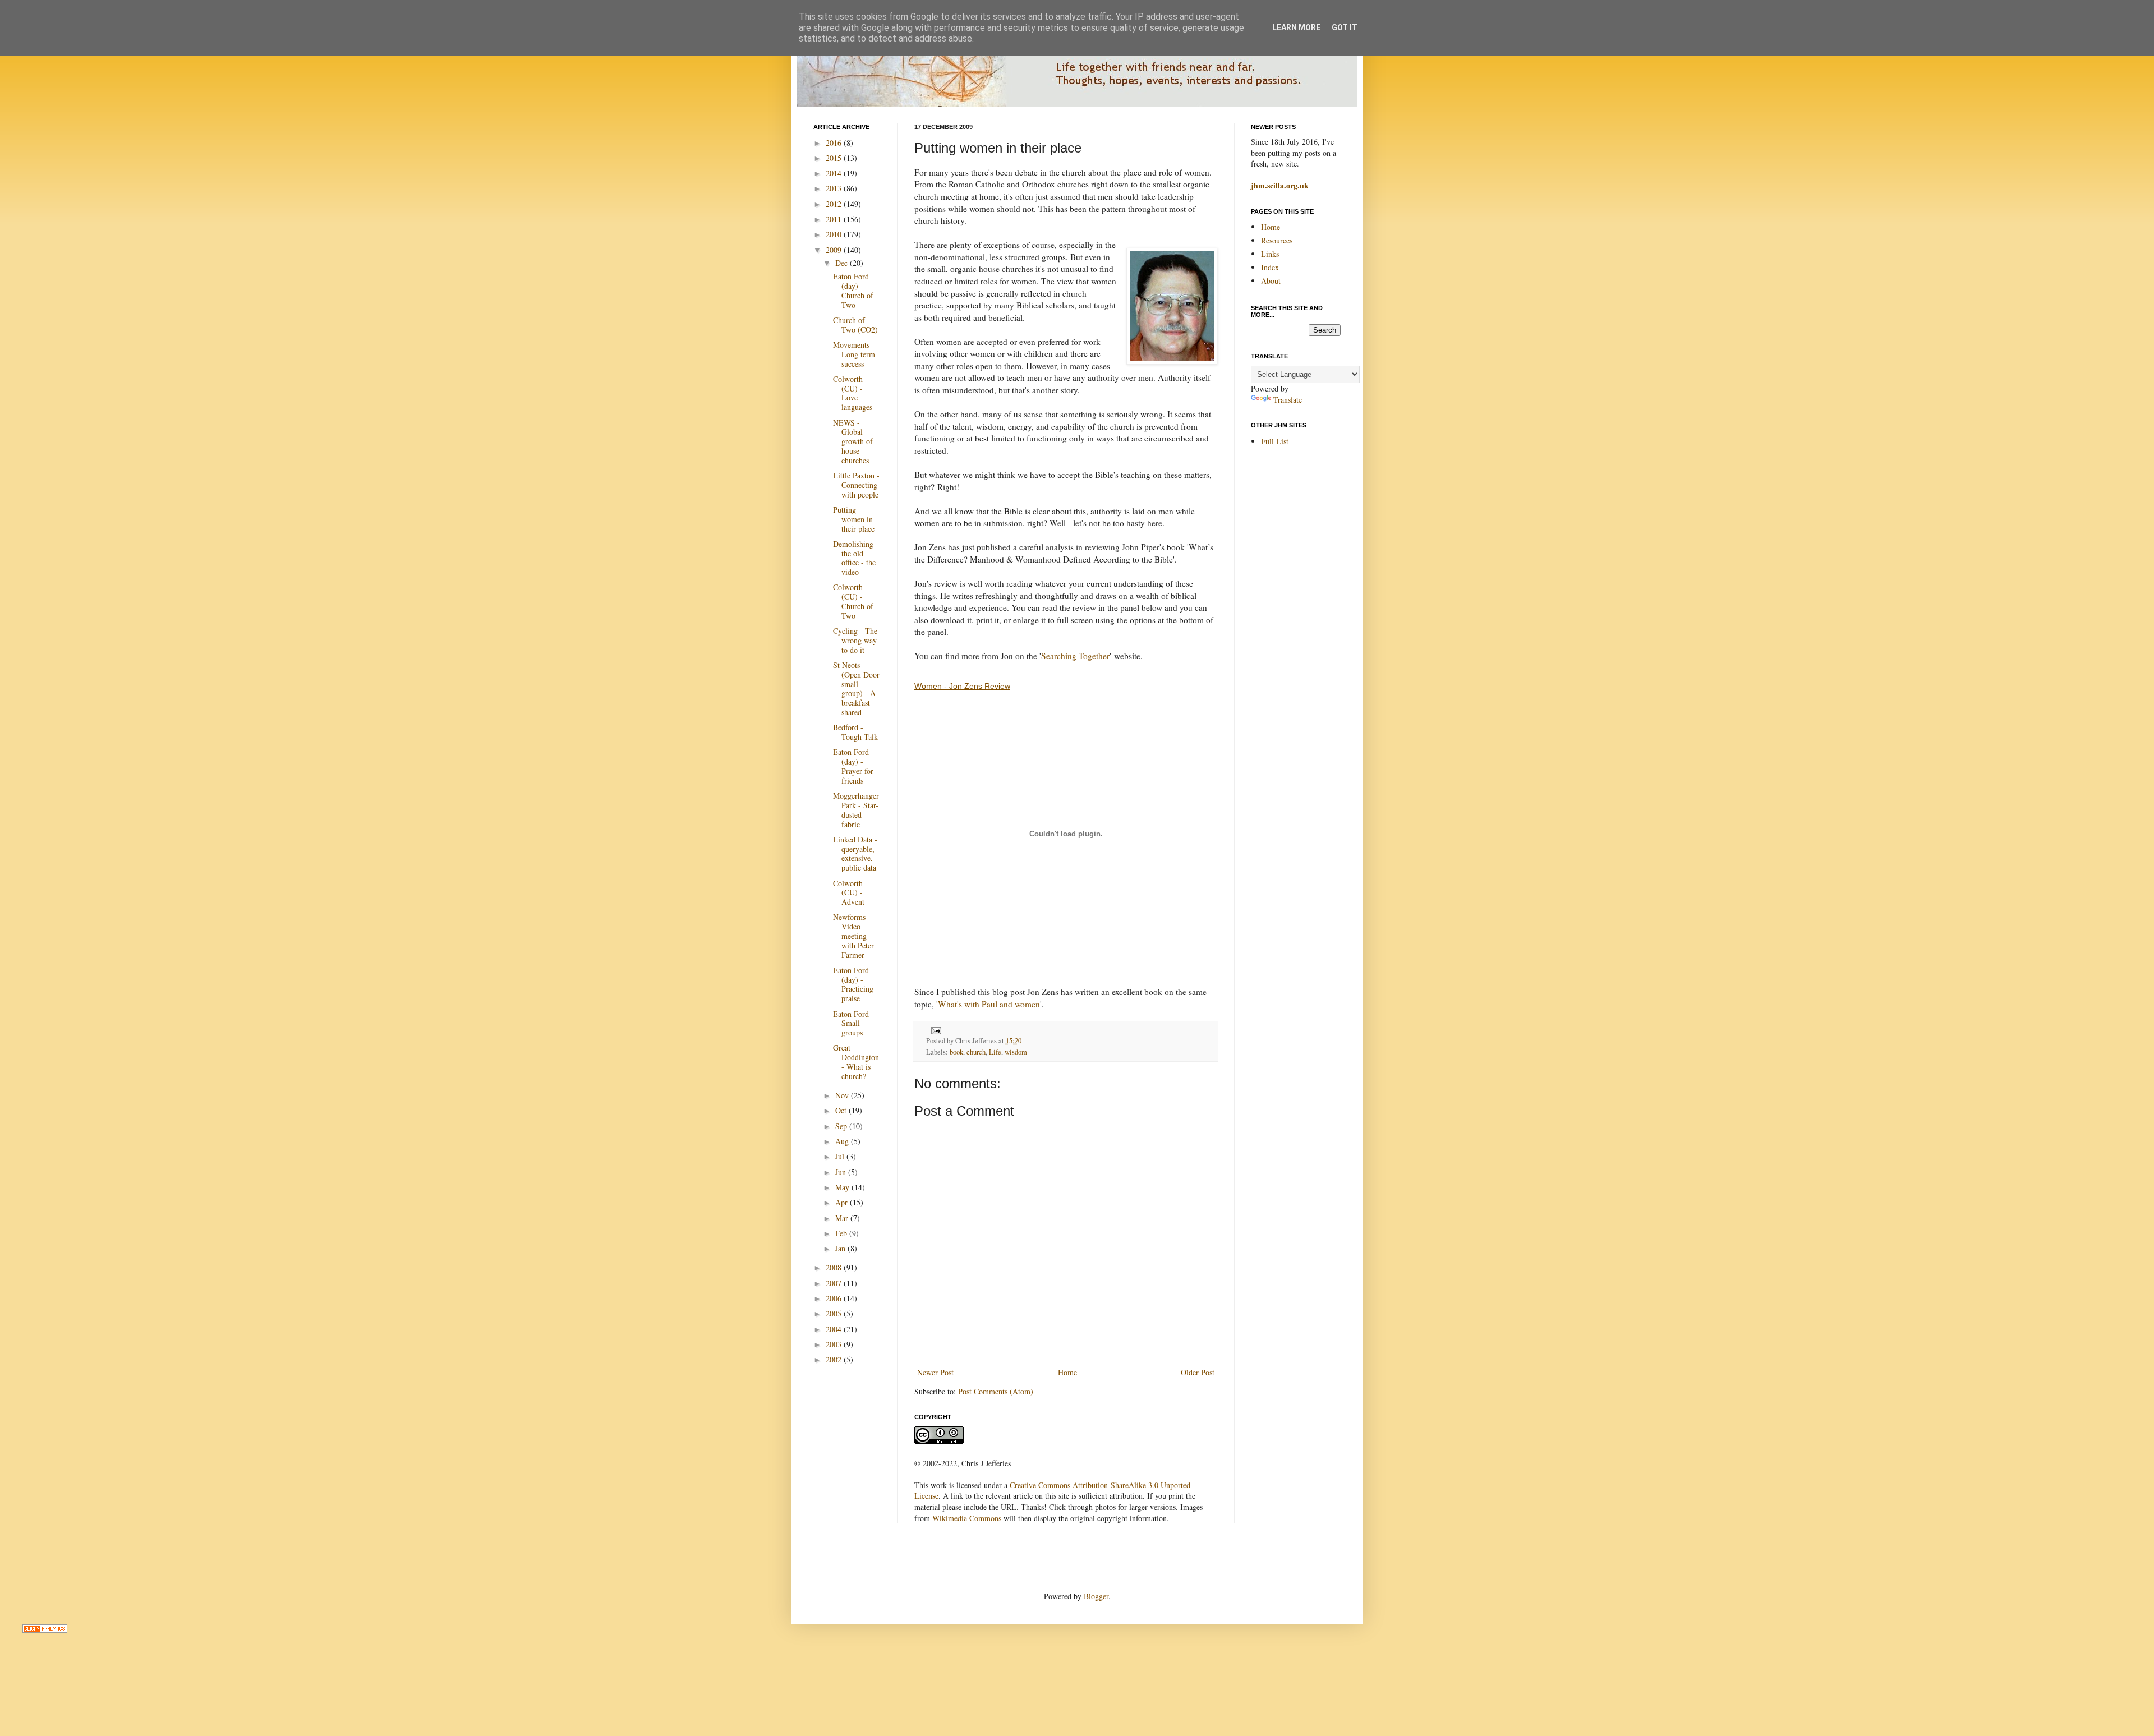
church (976, 1052)
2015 (835, 158)
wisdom (1016, 1052)
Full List (1275, 441)
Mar (843, 1218)
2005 (835, 1313)
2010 (835, 234)
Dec (843, 263)
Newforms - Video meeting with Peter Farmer (853, 936)
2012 (835, 204)
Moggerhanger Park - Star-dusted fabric (856, 810)
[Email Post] (935, 1030)
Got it (1345, 27)
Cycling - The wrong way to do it (855, 640)
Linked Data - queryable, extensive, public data (855, 853)
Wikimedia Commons (967, 1518)
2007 (835, 1283)
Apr (843, 1202)
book (956, 1052)
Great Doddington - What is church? (856, 1062)
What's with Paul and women (989, 1004)
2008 (835, 1267)
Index (1270, 267)
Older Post (1198, 1372)
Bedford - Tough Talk (855, 732)
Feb (842, 1233)
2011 (835, 219)
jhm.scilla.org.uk (1280, 185)
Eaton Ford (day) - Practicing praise (853, 984)
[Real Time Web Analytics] (45, 1630)
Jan (841, 1248)
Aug (843, 1141)
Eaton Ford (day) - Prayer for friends (853, 766)
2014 (835, 173)
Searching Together (1075, 656)
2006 (835, 1298)
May (843, 1187)
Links (1270, 254)
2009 (835, 250)
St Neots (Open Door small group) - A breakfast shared (856, 689)
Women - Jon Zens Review (962, 686)
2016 (835, 143)
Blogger (1096, 1596)
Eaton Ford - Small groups (853, 1023)
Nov (843, 1095)
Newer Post (935, 1372)
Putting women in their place (854, 519)
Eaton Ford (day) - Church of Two (853, 290)
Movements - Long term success (854, 354)
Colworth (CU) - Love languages (853, 393)
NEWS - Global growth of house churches (853, 441)
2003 (835, 1344)
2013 (835, 188)
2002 (835, 1359)
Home (1067, 1372)
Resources (1277, 240)
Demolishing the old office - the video (854, 558)
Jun (842, 1172)
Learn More (1296, 27)
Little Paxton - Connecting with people (856, 485)
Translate (1288, 400)
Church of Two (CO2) (855, 325)
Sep (842, 1126)
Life (995, 1052)
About (1271, 281)
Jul (841, 1156)
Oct (842, 1110)
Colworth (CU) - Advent (849, 893)
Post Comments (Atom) (996, 1391)
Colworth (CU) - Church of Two (853, 601)
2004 (835, 1329)
